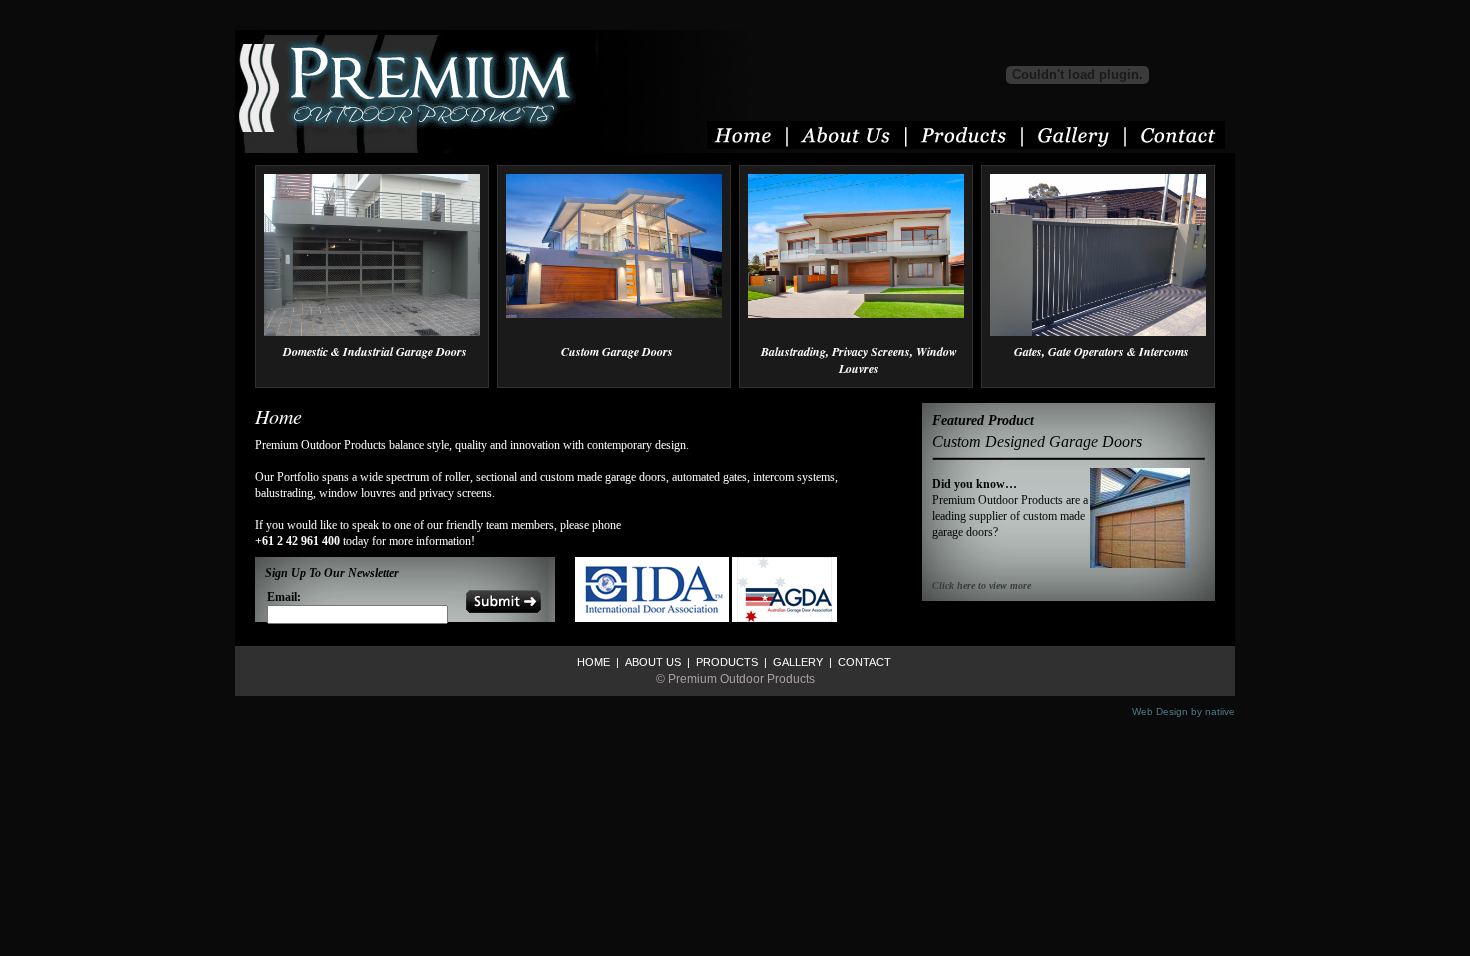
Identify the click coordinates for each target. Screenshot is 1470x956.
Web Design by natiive (1183, 711)
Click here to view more (981, 585)
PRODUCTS (725, 662)
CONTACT (863, 662)
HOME (593, 662)
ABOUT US (651, 662)
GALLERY (796, 662)
